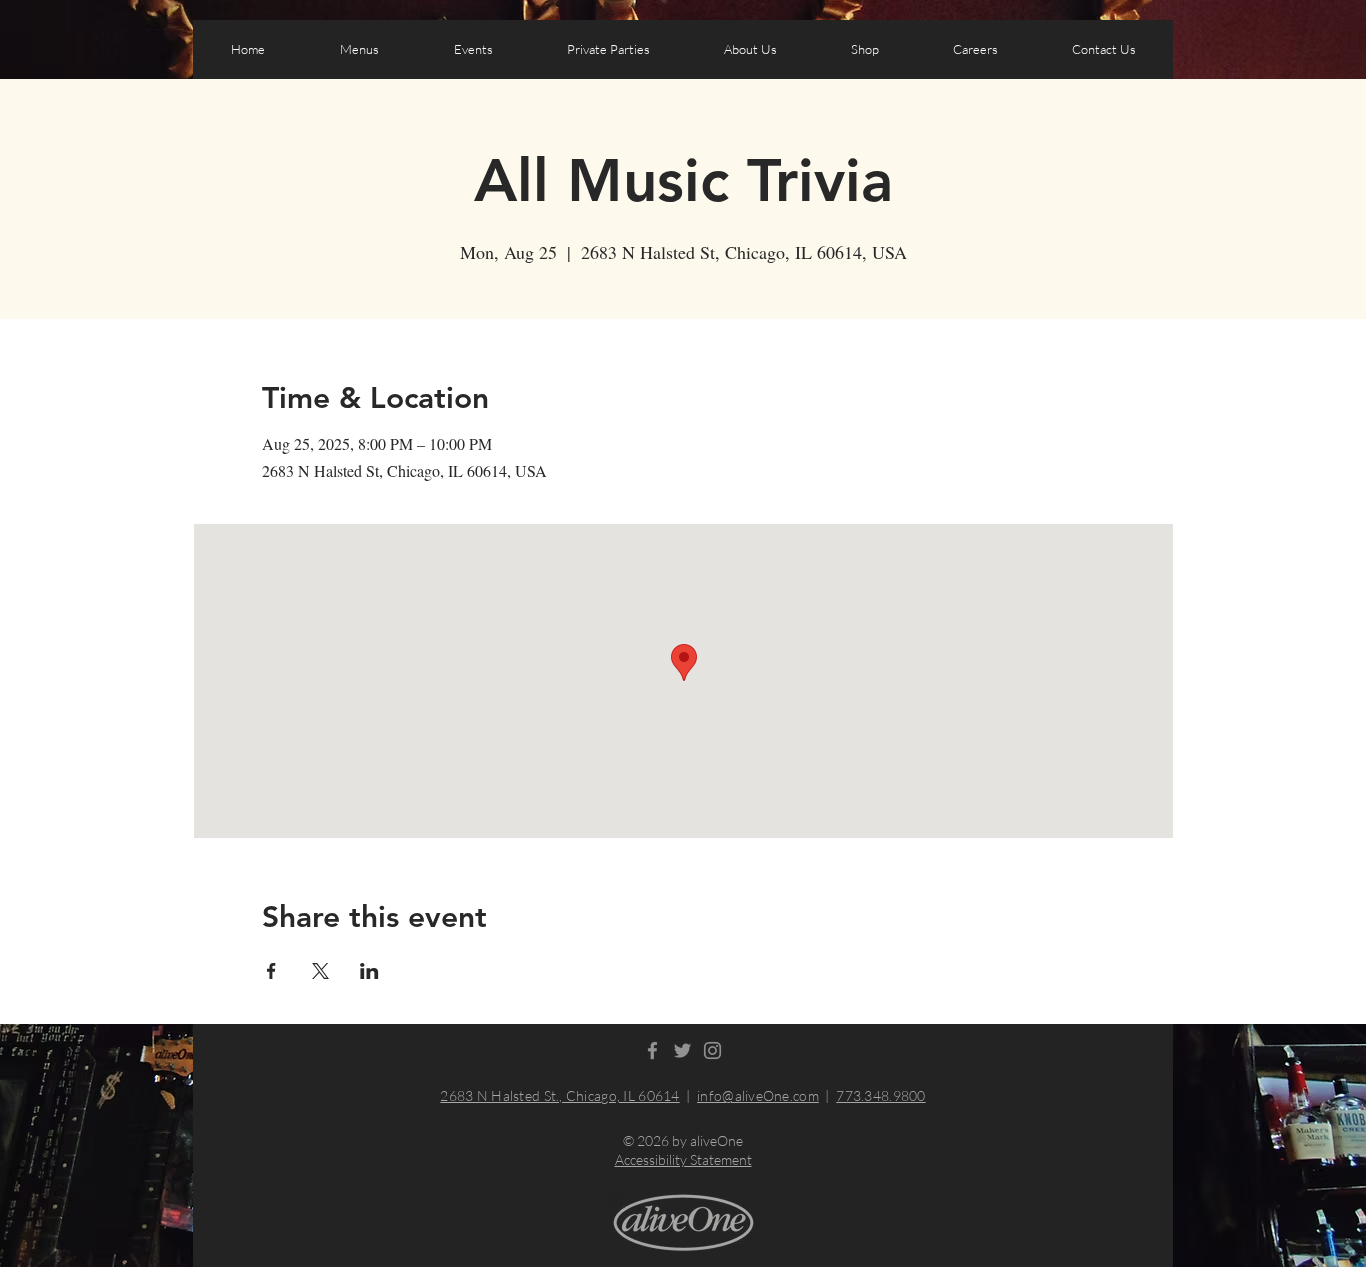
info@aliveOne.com (758, 1095)
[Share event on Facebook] (271, 971)
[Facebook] (652, 1050)
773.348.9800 (880, 1095)
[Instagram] (712, 1050)
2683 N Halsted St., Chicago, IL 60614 (559, 1095)
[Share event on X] (320, 971)
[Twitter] (682, 1050)
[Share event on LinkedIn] (369, 971)
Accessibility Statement (683, 1159)
